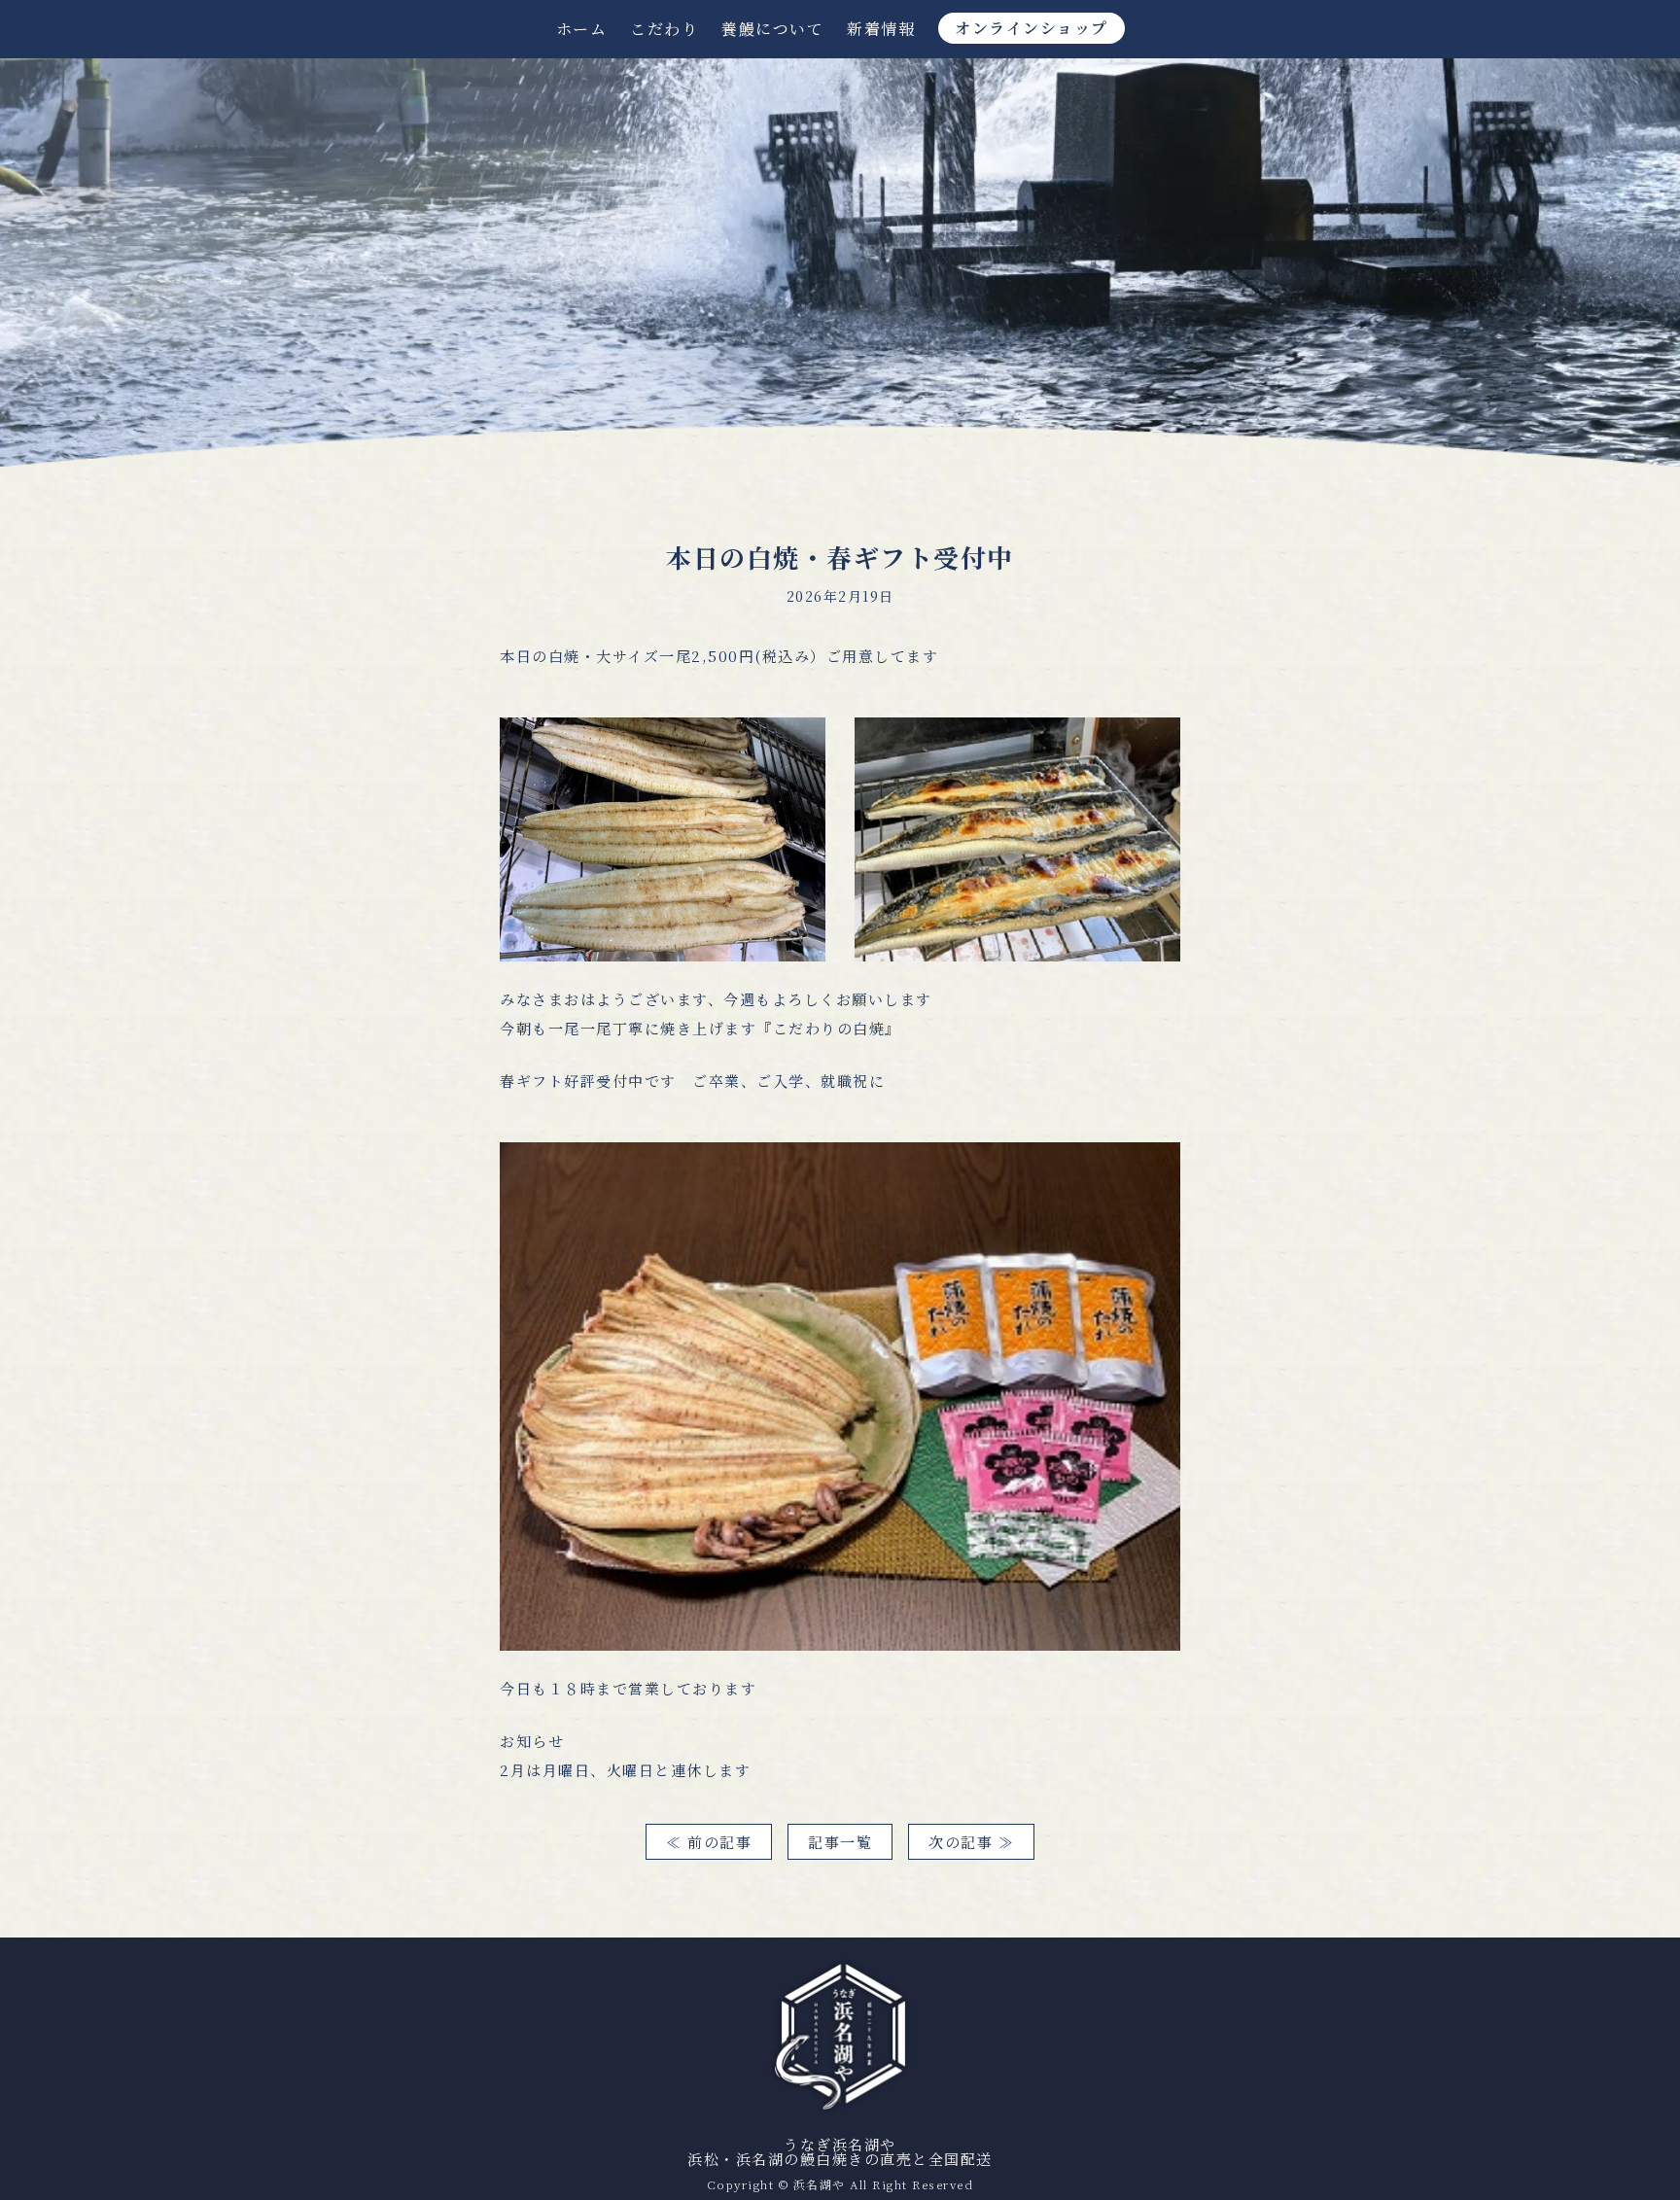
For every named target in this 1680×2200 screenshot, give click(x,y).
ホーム (582, 29)
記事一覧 (840, 1842)
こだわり (664, 29)
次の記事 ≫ (971, 1842)
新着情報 (881, 29)
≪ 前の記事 (709, 1842)
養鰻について (772, 29)
